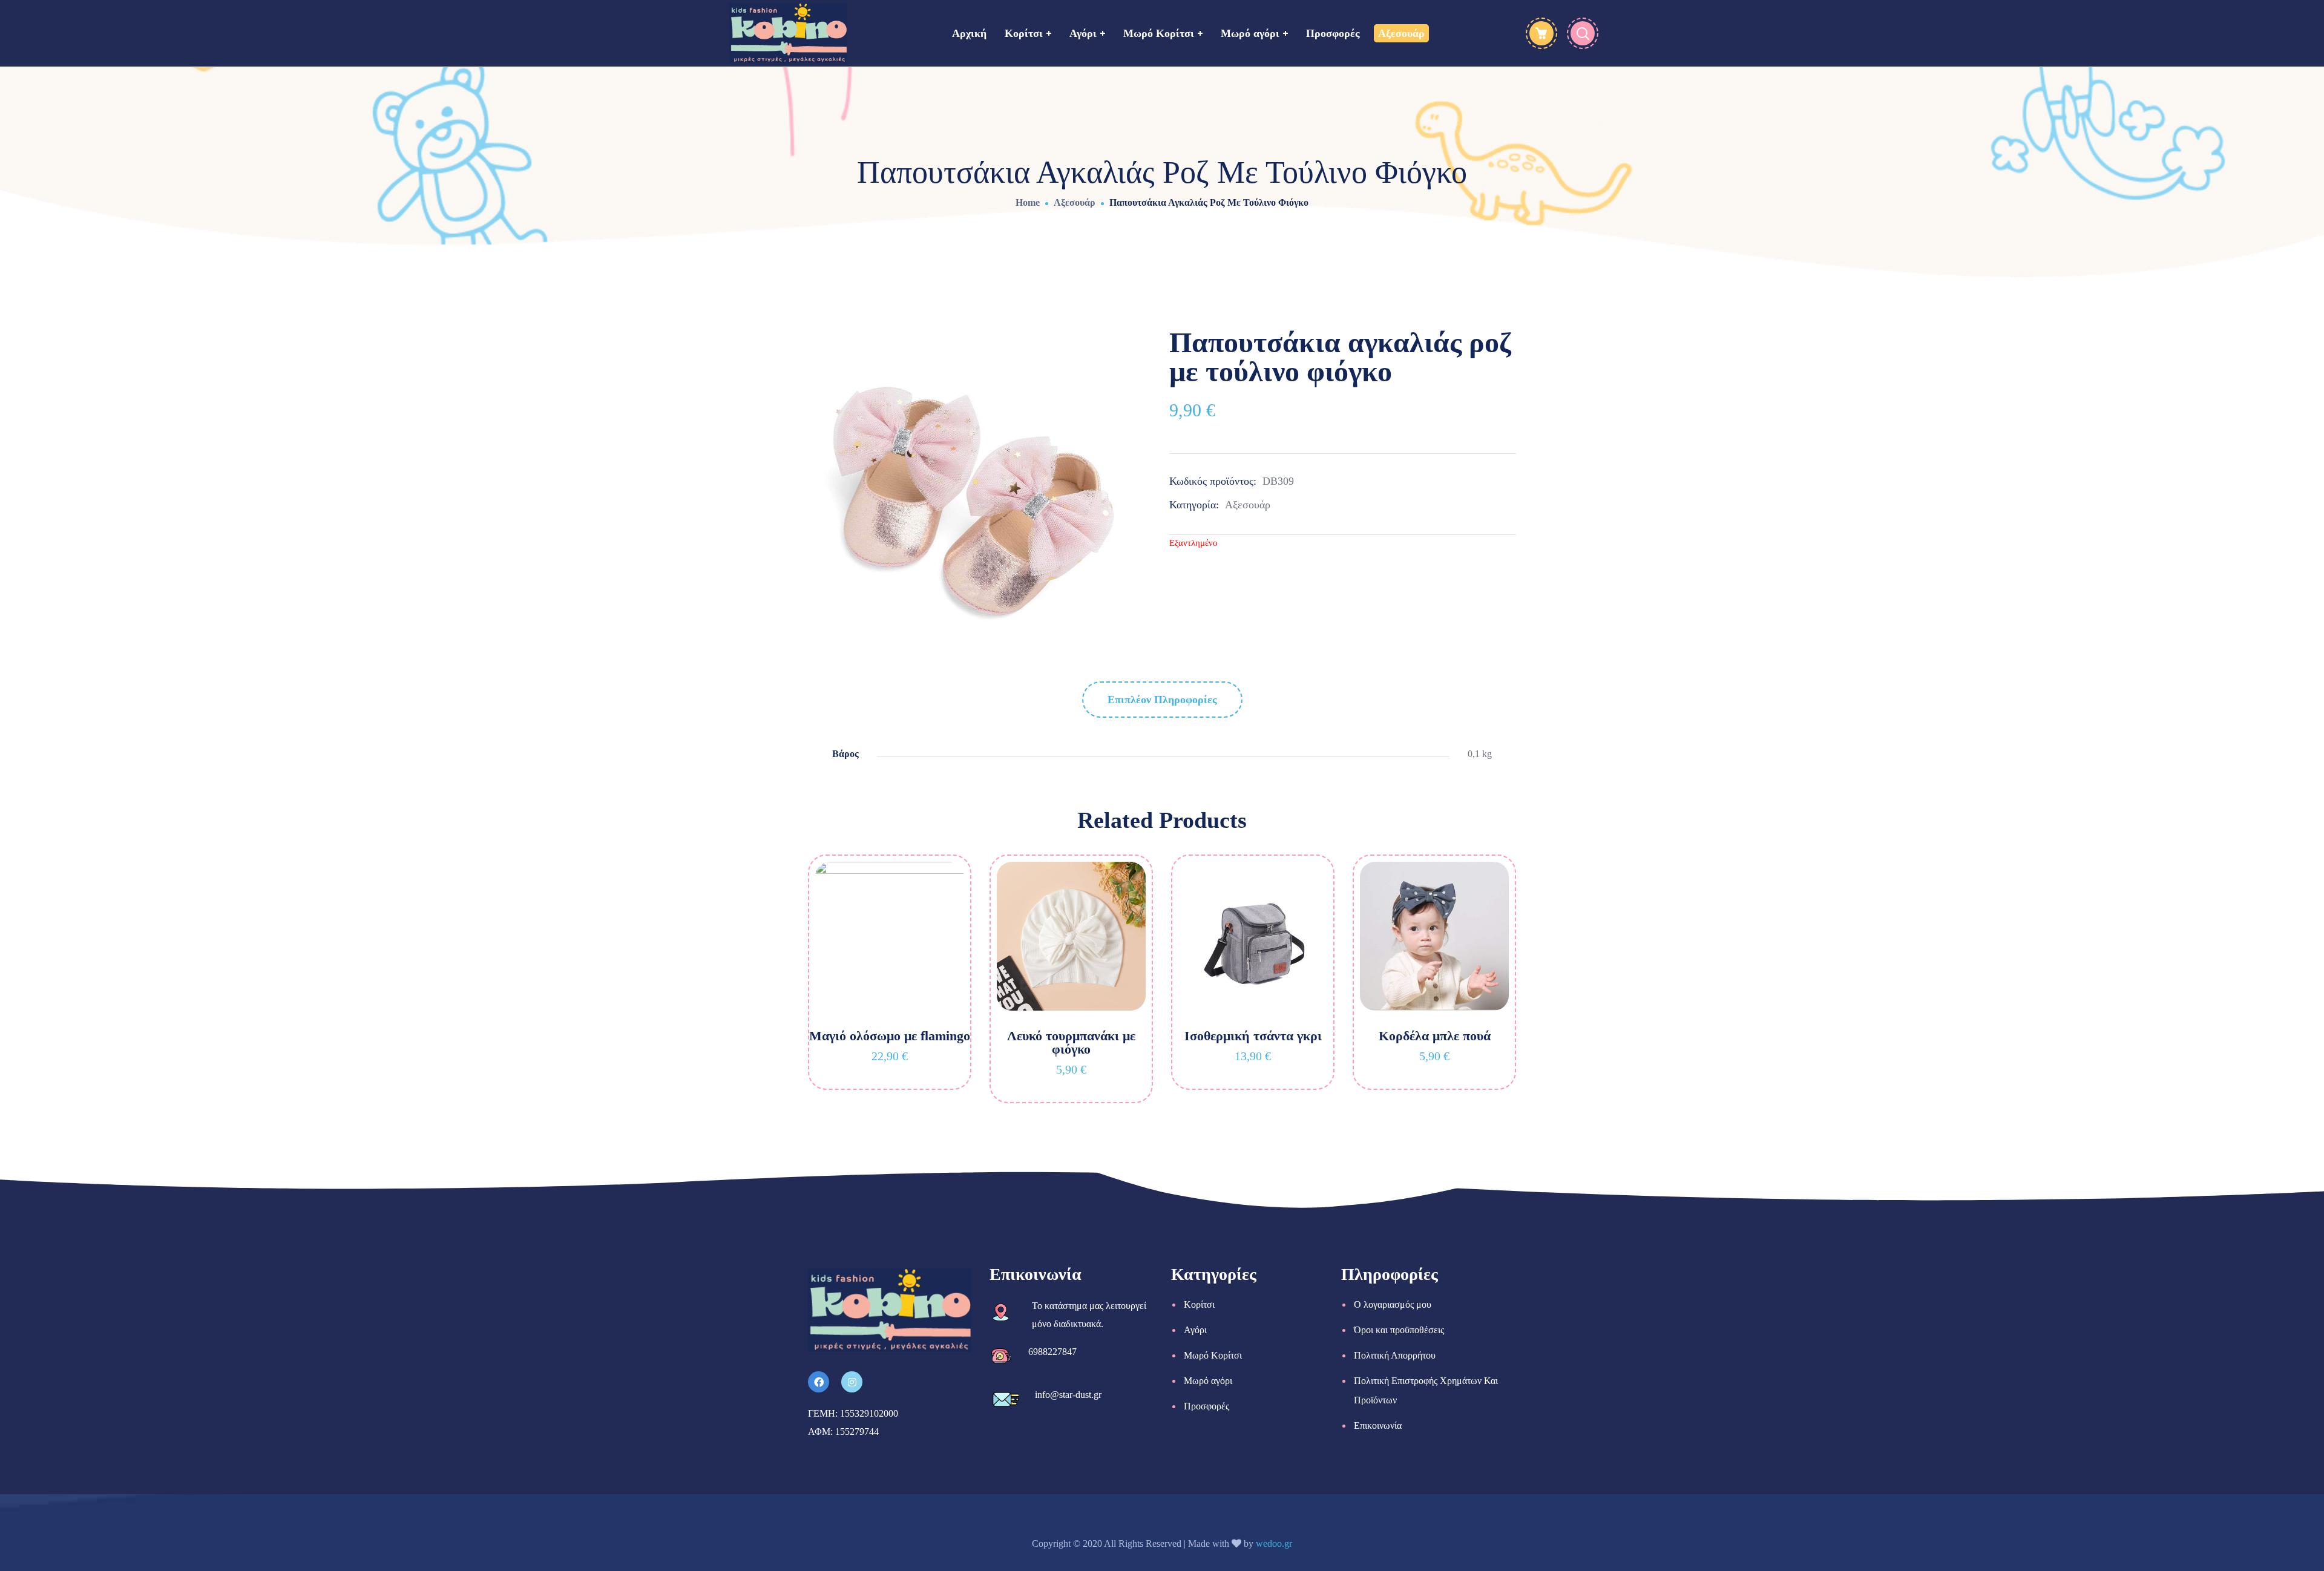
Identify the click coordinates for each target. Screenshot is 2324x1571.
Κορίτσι (1199, 1304)
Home (1028, 202)
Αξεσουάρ (1075, 202)
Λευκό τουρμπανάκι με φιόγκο (1071, 1042)
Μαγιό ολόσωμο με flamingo (890, 1036)
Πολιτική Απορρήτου (1395, 1355)
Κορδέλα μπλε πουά (1435, 1036)
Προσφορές (1206, 1406)
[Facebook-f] (819, 1382)
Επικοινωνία (1378, 1425)
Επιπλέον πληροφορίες (1162, 700)
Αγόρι (1195, 1330)
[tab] (1162, 700)
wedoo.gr (1274, 1543)
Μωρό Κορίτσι (1213, 1355)
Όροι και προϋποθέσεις (1399, 1330)
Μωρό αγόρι (1208, 1381)
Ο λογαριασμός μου (1393, 1304)
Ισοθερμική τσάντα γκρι (1253, 1036)
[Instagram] (852, 1382)
